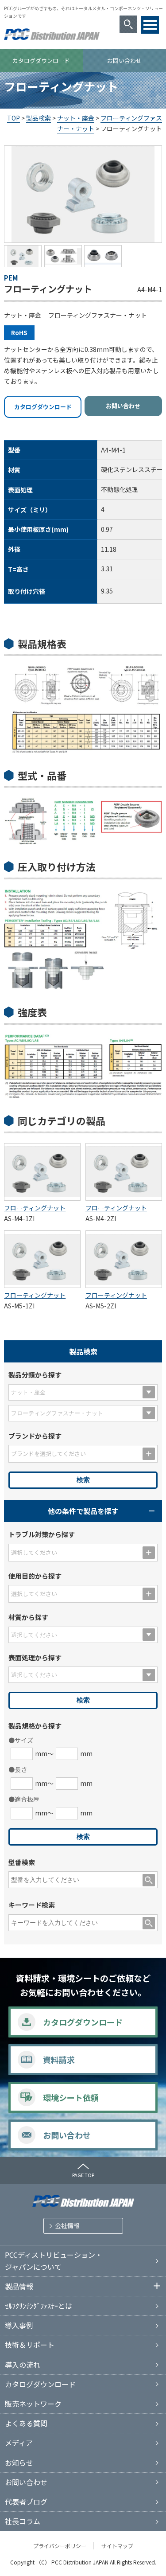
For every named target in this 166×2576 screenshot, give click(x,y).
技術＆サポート (30, 2345)
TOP (14, 118)
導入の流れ (23, 2365)
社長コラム (23, 2521)
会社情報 (67, 2225)
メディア (19, 2443)
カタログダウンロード (41, 60)
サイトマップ (117, 2546)
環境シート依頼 (71, 2097)
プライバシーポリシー (60, 2546)
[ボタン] (150, 25)
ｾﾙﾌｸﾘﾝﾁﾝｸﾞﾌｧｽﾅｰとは (39, 2306)
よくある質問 (26, 2423)
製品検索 (39, 118)
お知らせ (19, 2463)
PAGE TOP (83, 2175)
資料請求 (59, 2060)
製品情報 (19, 2286)
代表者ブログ (26, 2502)
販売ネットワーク (33, 2404)
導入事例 (19, 2325)
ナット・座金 (76, 118)
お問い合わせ (123, 406)
